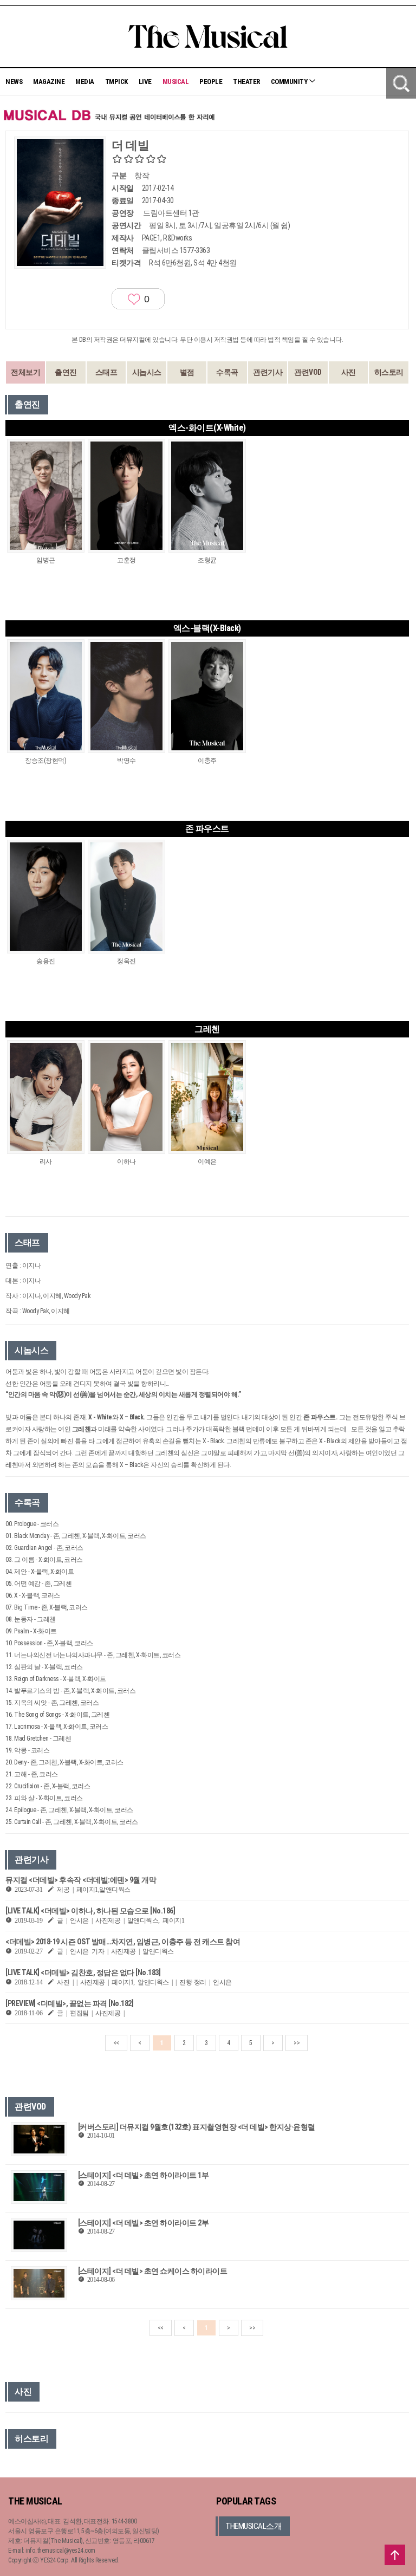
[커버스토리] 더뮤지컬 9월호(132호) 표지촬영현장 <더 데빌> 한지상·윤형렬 (197, 2127)
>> (297, 2043)
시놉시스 (147, 372)
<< (116, 2043)
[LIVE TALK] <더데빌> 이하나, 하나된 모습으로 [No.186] (90, 1911)
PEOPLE (211, 82)
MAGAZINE (49, 82)
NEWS (14, 82)
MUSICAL (176, 82)
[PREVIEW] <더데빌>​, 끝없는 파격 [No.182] (69, 2003)
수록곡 (227, 372)
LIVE (145, 82)
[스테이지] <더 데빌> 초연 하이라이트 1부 (144, 2175)
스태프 (106, 372)
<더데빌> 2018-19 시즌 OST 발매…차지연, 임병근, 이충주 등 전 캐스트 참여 (123, 1942)
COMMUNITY (290, 82)
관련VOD (308, 372)
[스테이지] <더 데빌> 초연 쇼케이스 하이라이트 (153, 2271)
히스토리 (389, 372)
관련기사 (268, 372)
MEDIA (85, 82)
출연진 (66, 372)
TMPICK (116, 82)
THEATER (246, 82)
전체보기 (25, 372)
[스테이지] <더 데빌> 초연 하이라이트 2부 (144, 2223)
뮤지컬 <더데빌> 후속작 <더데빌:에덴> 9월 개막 (81, 1880)
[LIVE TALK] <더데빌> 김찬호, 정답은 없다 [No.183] (83, 1972)
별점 (187, 372)
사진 (349, 372)
